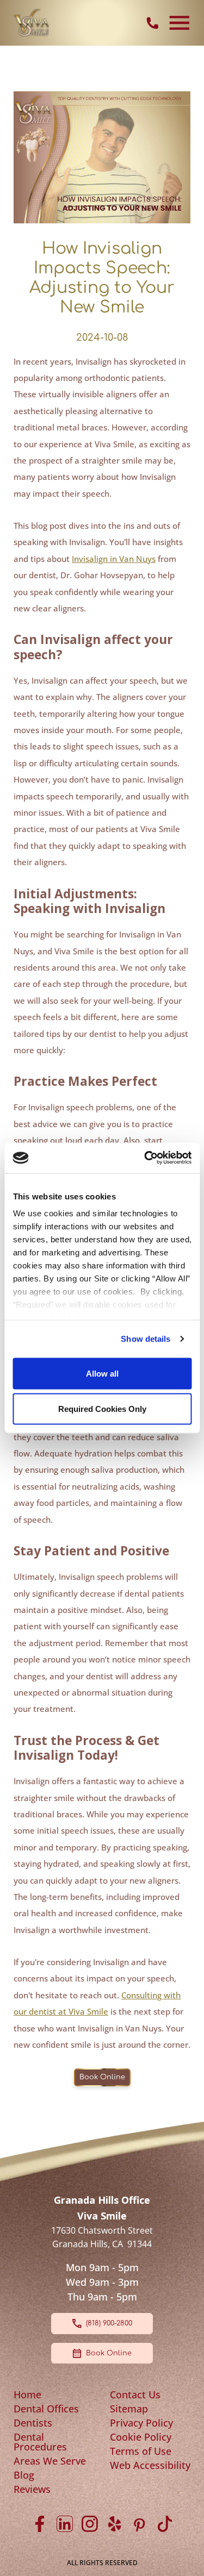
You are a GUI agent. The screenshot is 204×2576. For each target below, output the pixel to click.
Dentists (33, 2423)
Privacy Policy (141, 2423)
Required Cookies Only (102, 1409)
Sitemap (129, 2409)
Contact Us (135, 2394)
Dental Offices (46, 2409)
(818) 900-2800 (109, 2323)
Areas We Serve (50, 2461)
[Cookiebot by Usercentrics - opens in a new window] (145, 1158)
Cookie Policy (141, 2437)
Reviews (32, 2489)
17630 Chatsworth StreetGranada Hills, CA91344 (102, 2237)
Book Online (102, 2077)
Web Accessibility (150, 2465)
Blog (24, 2475)
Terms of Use (141, 2451)
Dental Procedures (40, 2442)
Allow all (102, 1373)
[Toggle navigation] (180, 23)
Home (27, 2394)
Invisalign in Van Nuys (114, 559)
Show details (146, 1339)
